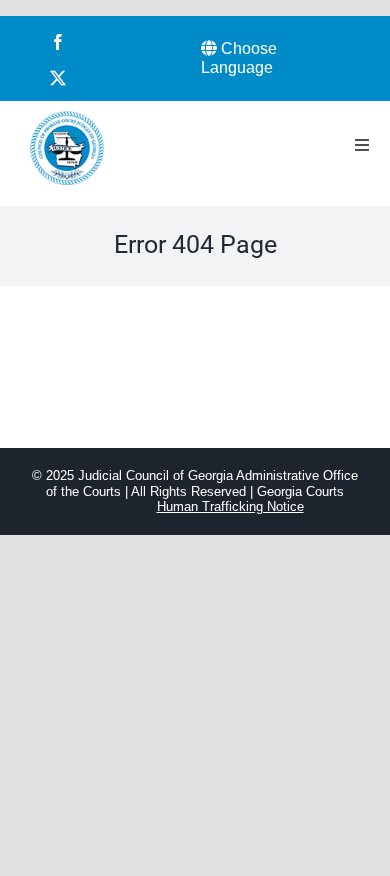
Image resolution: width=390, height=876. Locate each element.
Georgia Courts (300, 491)
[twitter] (58, 78)
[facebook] (58, 42)
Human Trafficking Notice (230, 506)
